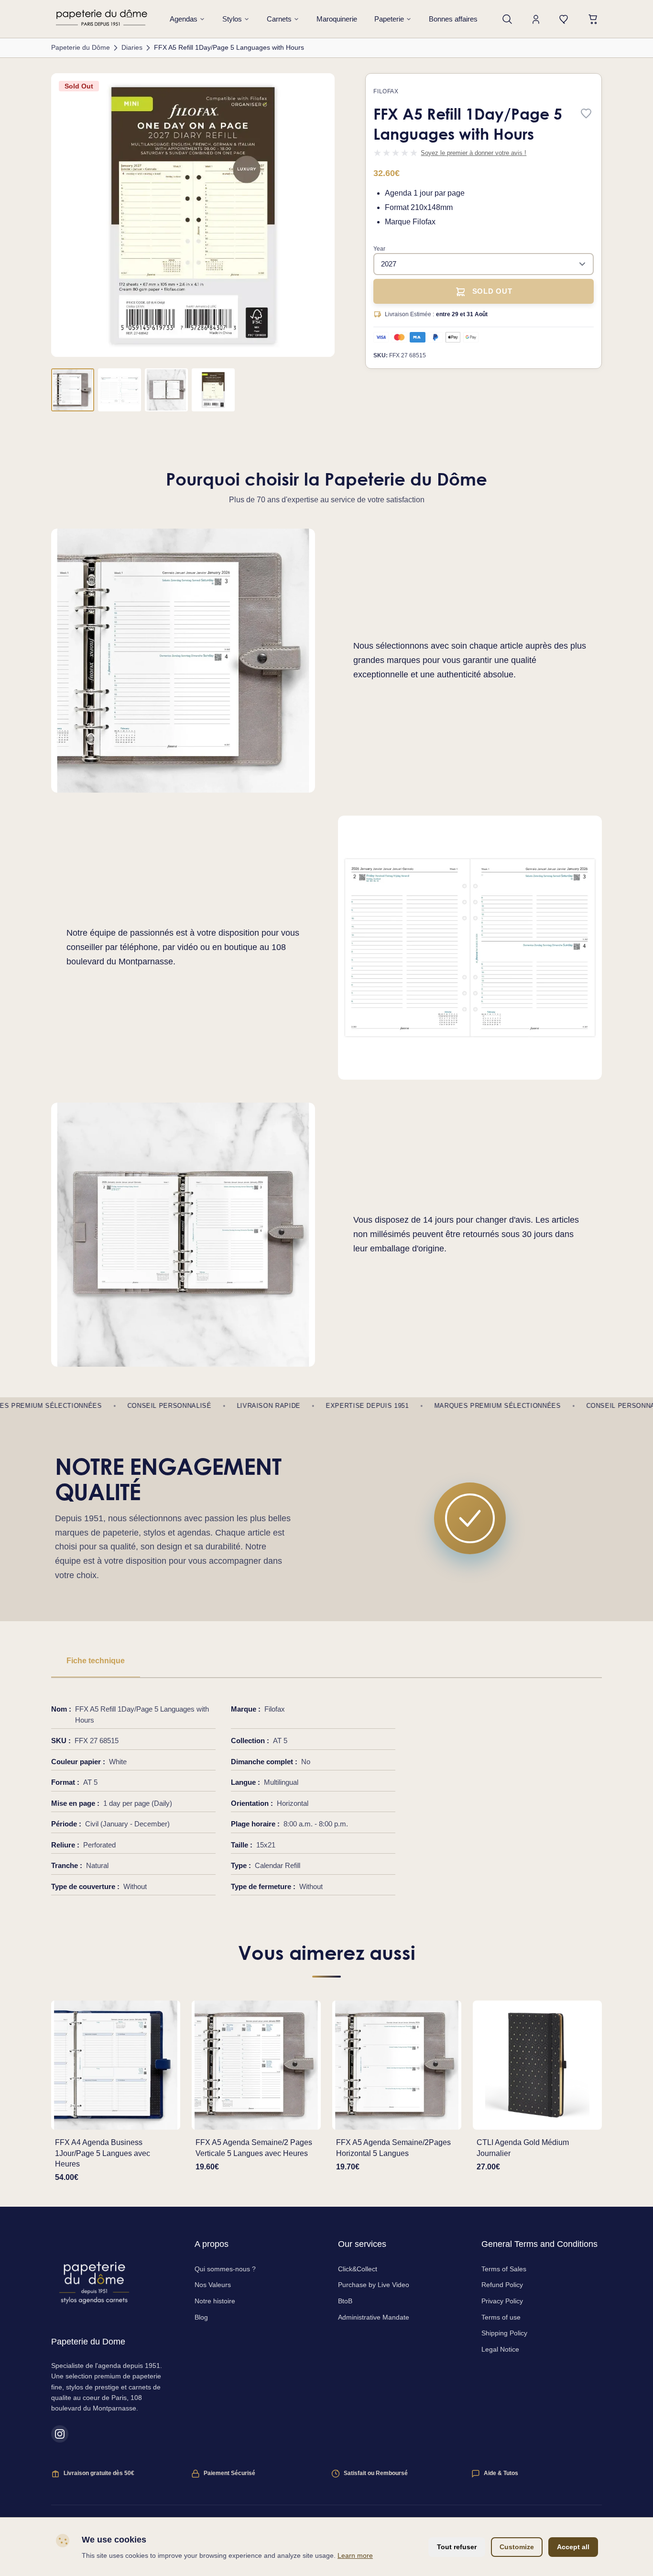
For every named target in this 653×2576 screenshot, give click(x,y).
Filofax (386, 91)
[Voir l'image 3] (166, 390)
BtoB (345, 2301)
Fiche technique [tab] (96, 1661)
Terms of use (501, 2317)
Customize (517, 2547)
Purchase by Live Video (374, 2285)
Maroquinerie (337, 19)
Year (379, 249)
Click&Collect (358, 2269)
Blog (201, 2317)
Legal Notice (500, 2349)
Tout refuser (457, 2547)
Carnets (279, 19)
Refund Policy (502, 2285)
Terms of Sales (504, 2269)
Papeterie (389, 19)
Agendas (184, 19)
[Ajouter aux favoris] (586, 114)
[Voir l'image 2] (120, 390)
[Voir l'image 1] (73, 390)
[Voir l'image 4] (213, 390)
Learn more (355, 2555)
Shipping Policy (504, 2333)
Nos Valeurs (213, 2285)
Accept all (573, 2547)
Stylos (232, 19)
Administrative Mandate (374, 2317)
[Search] (507, 19)
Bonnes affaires (453, 19)
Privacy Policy (502, 2301)
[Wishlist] (565, 19)
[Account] (536, 19)
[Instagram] (60, 2434)
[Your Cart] (593, 19)
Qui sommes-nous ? (225, 2269)
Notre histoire (215, 2301)
